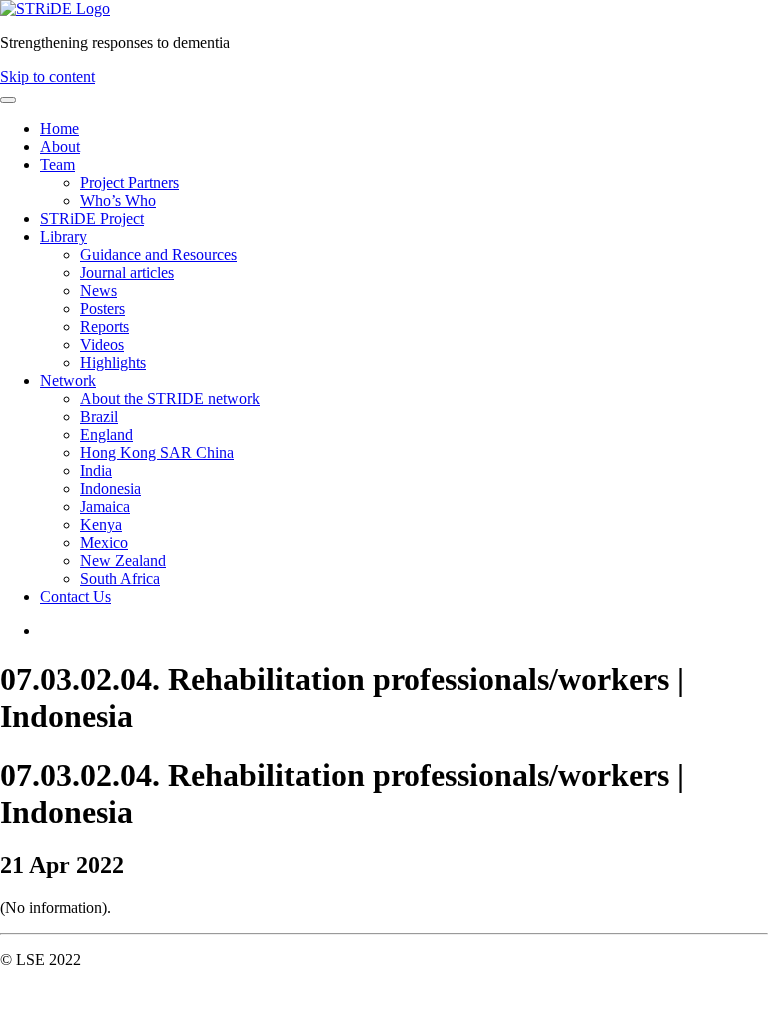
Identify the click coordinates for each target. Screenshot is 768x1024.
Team (57, 164)
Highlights (113, 362)
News (98, 290)
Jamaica (105, 506)
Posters (102, 308)
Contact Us (75, 596)
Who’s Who (118, 200)
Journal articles (127, 272)
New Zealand (123, 560)
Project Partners (129, 182)
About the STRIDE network (170, 398)
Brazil (99, 416)
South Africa (120, 578)
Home (59, 128)
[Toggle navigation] (8, 100)
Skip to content (47, 76)
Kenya (101, 524)
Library (63, 236)
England (106, 434)
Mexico (104, 542)
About (60, 146)
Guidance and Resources (158, 254)
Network (68, 380)
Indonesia (110, 488)
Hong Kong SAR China (157, 452)
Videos (102, 344)
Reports (104, 326)
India (96, 470)
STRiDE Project (92, 218)
